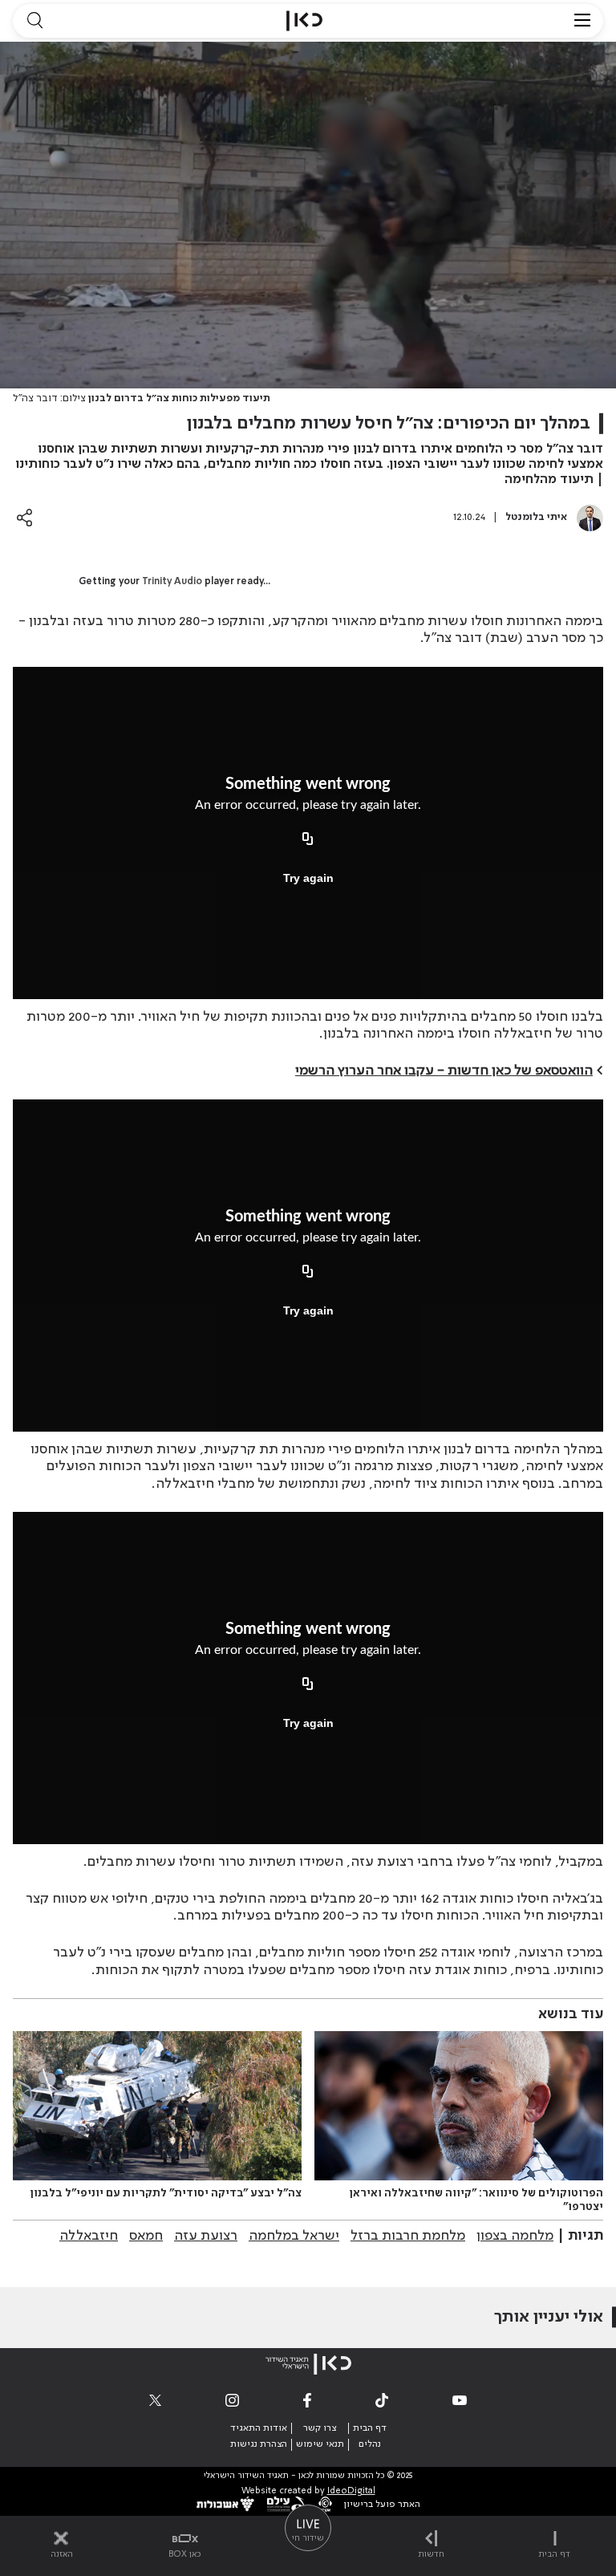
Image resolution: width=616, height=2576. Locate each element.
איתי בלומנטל (536, 517)
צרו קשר (320, 2428)
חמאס (146, 2236)
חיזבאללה (89, 2236)
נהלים (370, 2444)
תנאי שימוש (320, 2444)
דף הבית (370, 2428)
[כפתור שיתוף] (24, 517)
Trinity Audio (172, 582)
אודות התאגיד (259, 2428)
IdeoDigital (351, 2491)
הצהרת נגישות (259, 2444)
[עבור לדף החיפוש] (34, 21)
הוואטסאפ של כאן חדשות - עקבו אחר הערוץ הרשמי (444, 1071)
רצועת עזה (206, 2236)
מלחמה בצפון (515, 2236)
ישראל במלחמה (294, 2236)
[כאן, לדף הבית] (304, 21)
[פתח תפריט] (582, 21)
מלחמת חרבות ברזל (408, 2236)
